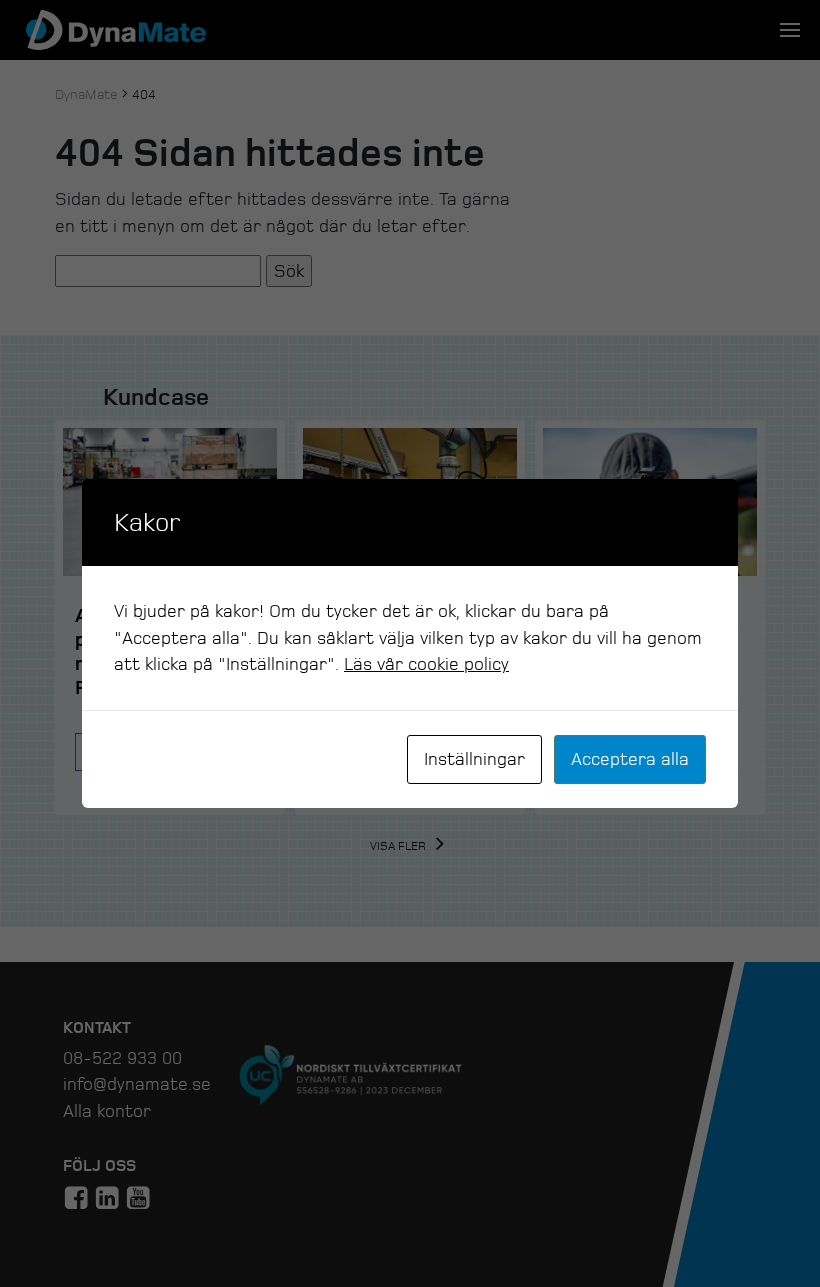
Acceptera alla (630, 759)
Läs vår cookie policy (426, 664)
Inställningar (474, 759)
